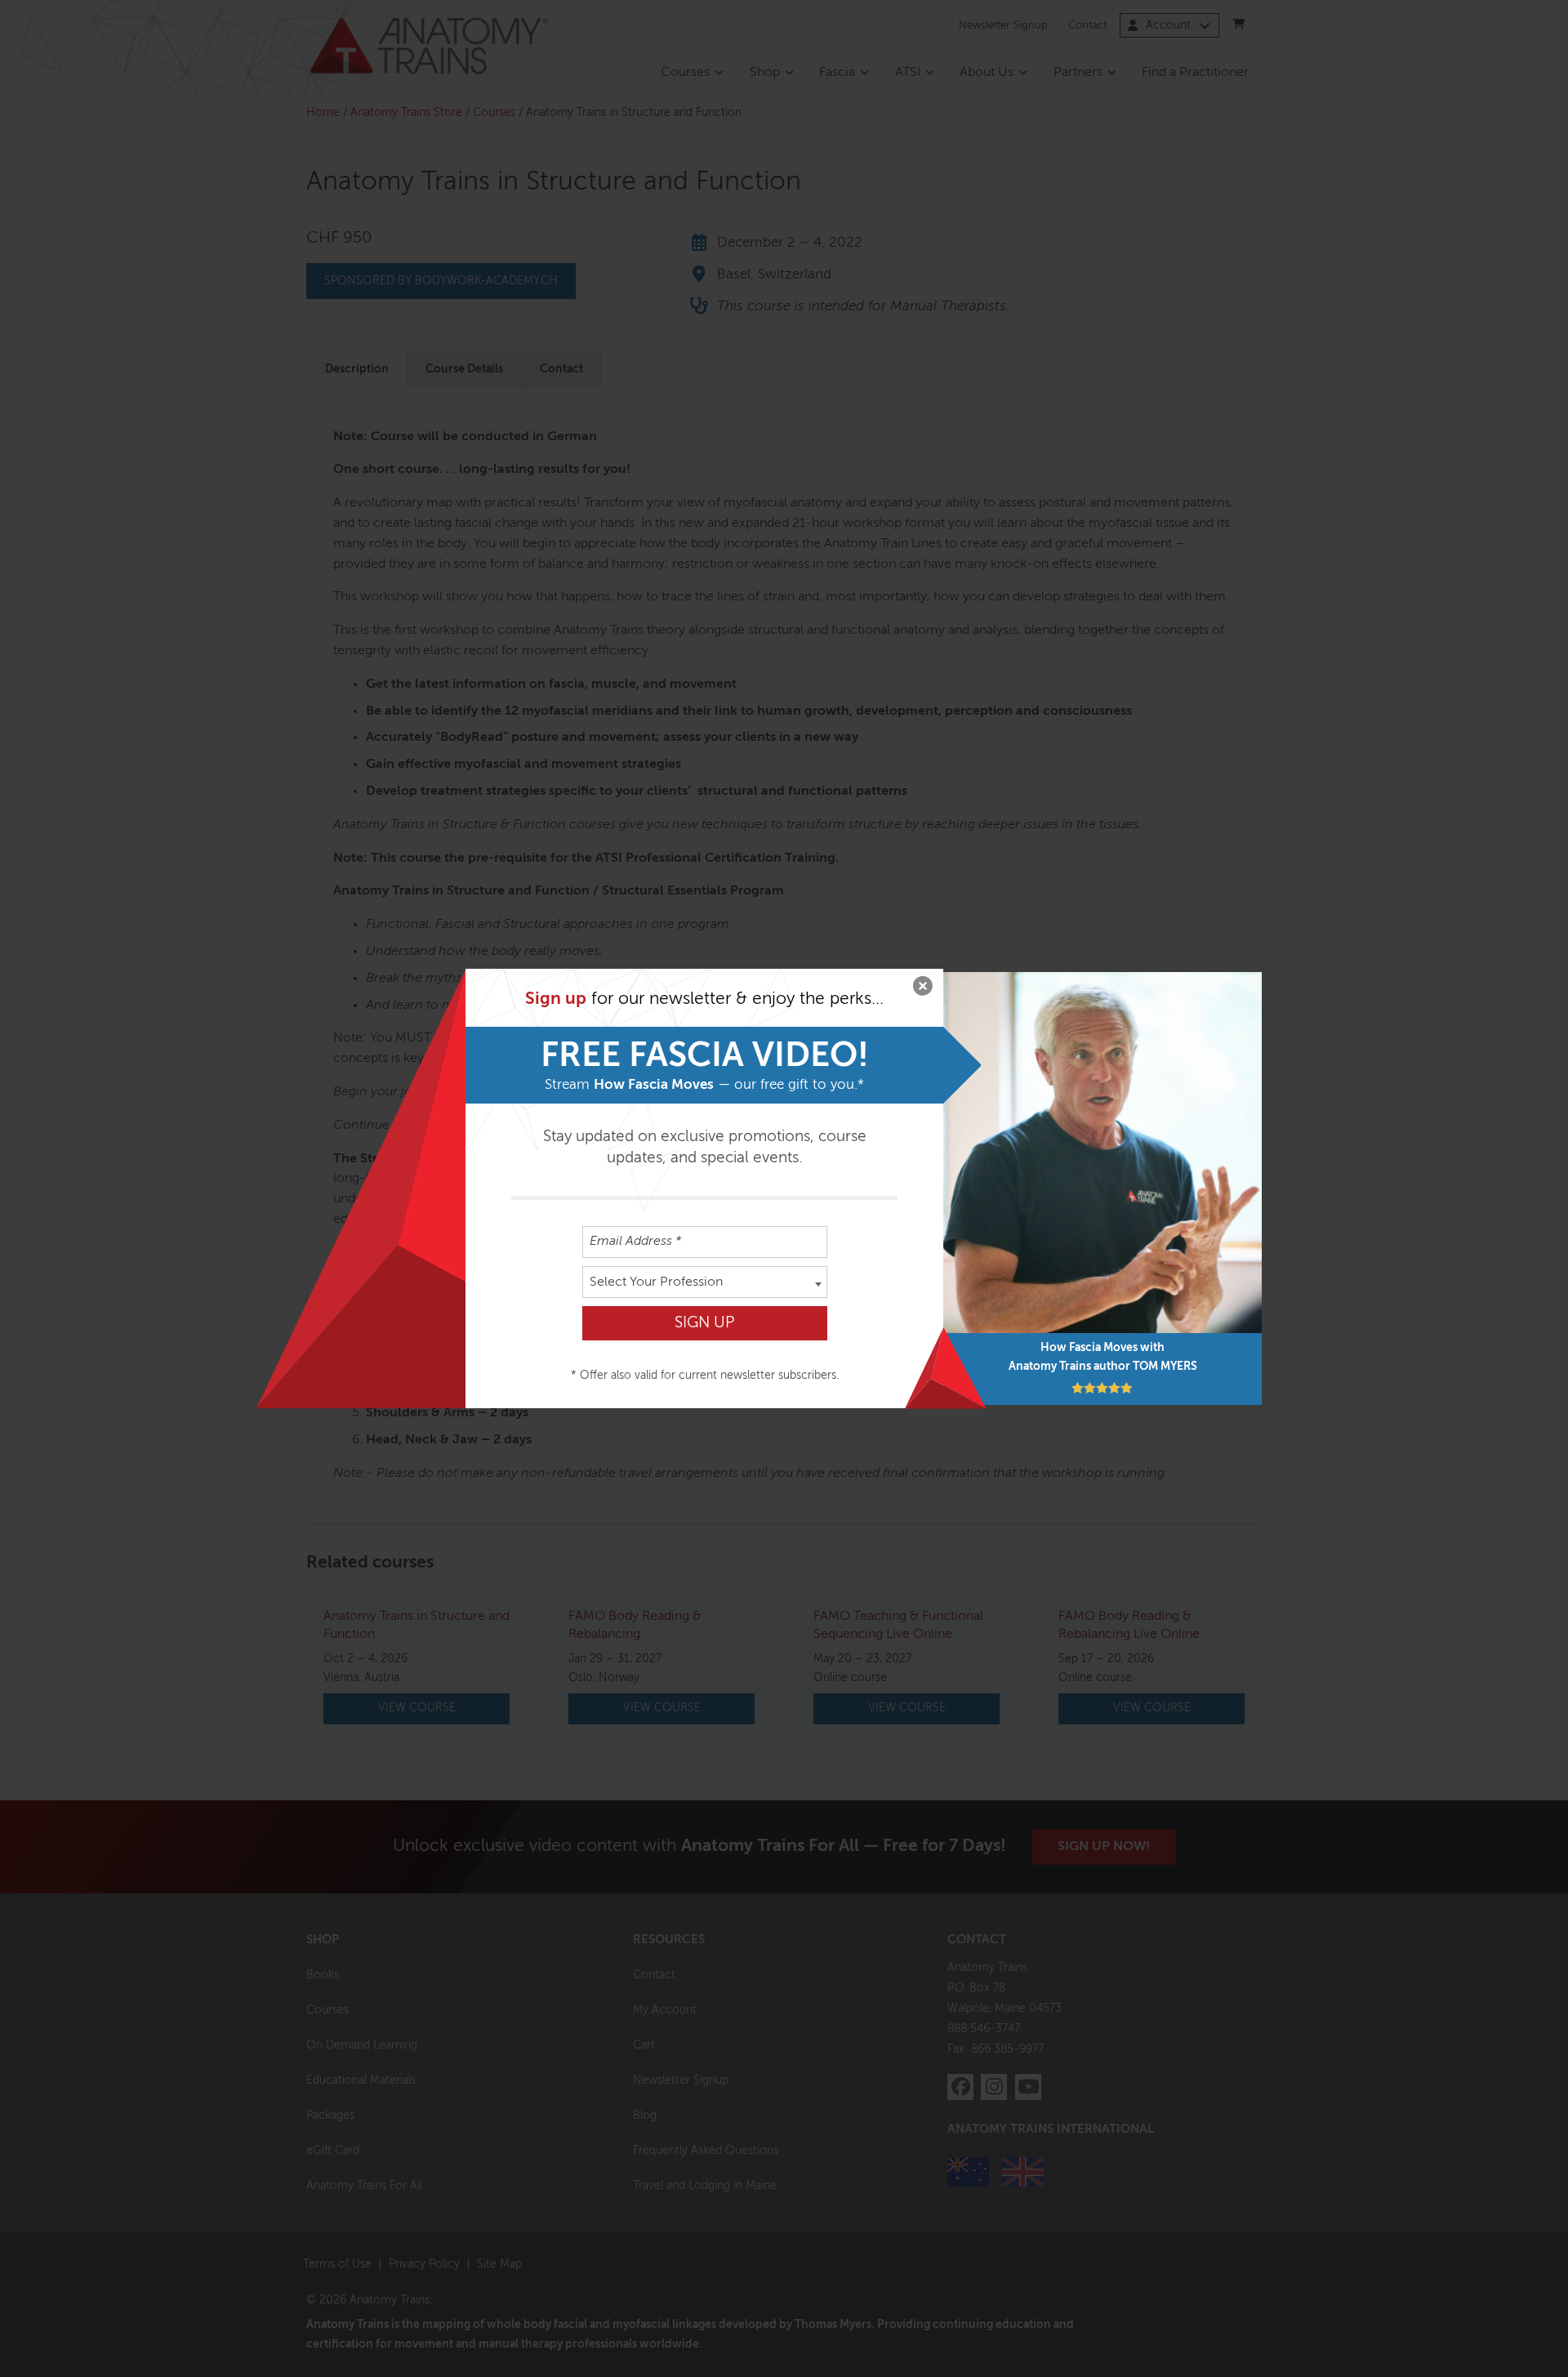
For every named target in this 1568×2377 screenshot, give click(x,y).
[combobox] (705, 1282)
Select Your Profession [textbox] (656, 1282)
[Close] (923, 989)
